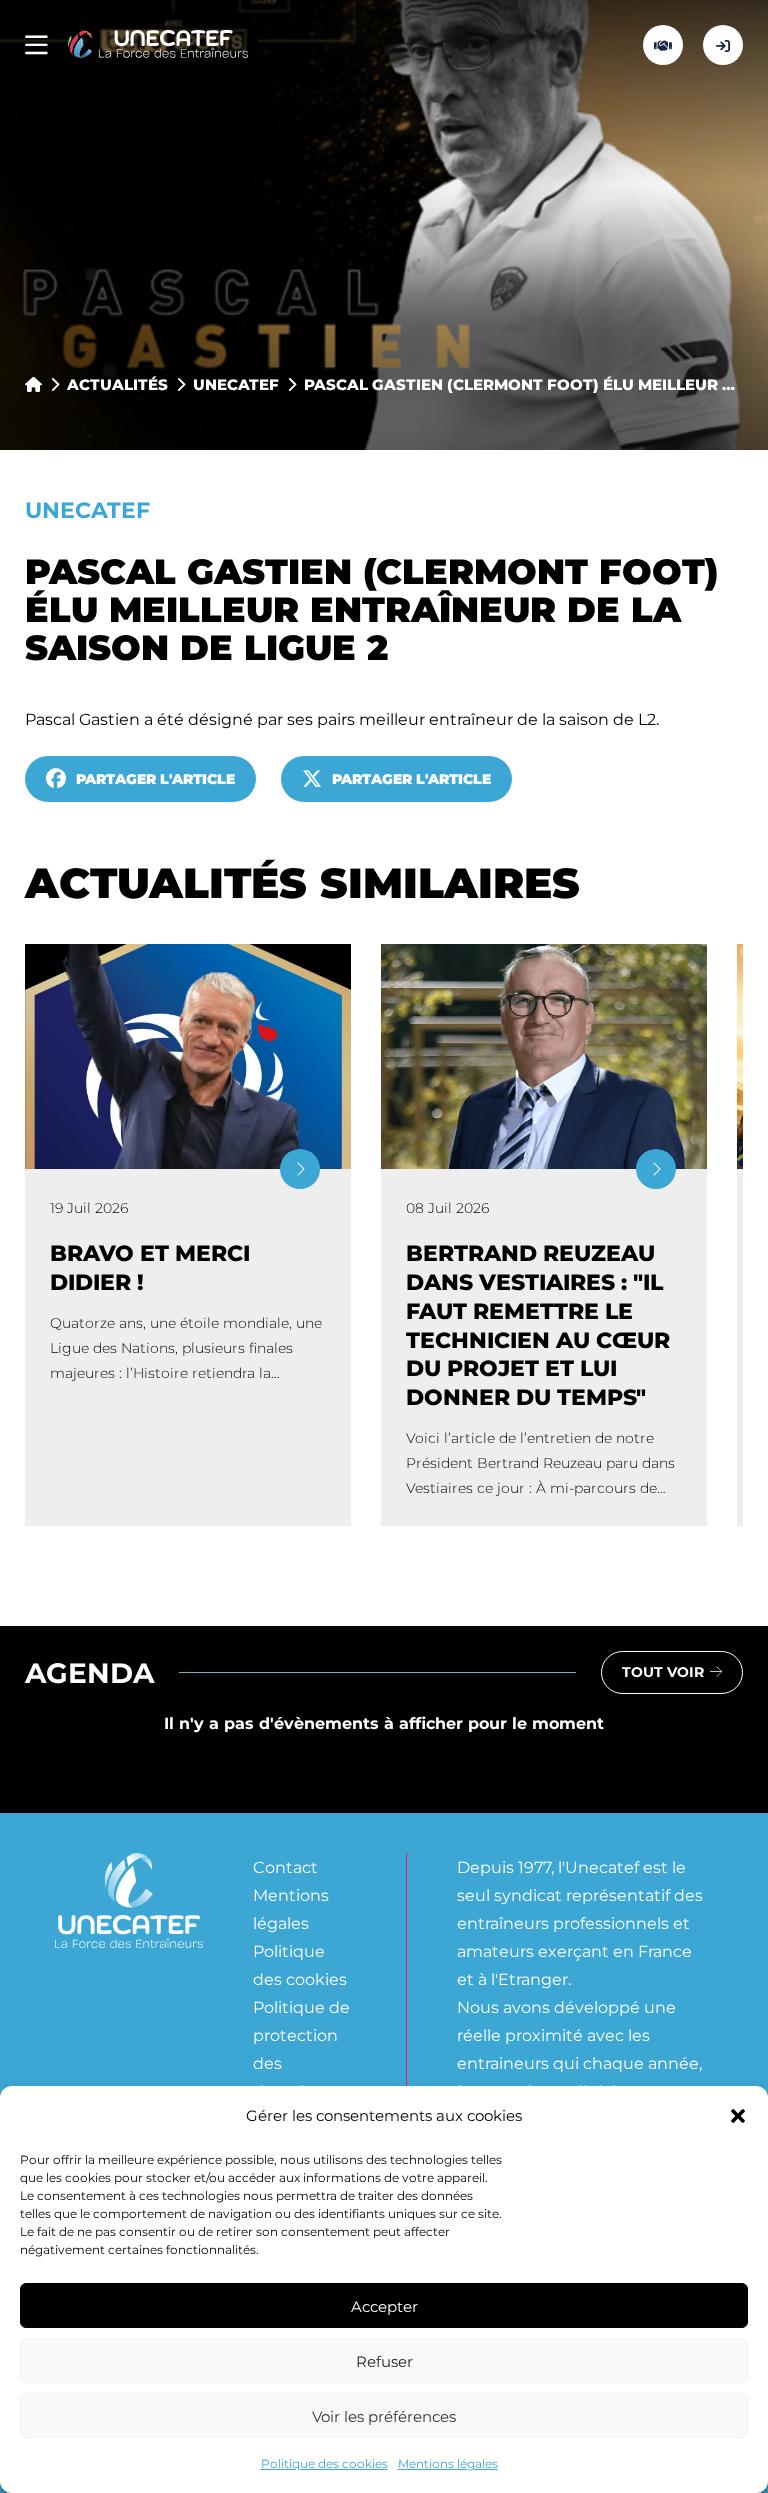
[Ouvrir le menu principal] (36, 45)
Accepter (384, 2306)
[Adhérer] (663, 45)
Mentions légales (448, 2463)
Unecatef (236, 384)
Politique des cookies (324, 2463)
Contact (285, 1866)
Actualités (117, 384)
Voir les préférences (384, 2416)
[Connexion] (723, 45)
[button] (738, 2116)
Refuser (384, 2361)
